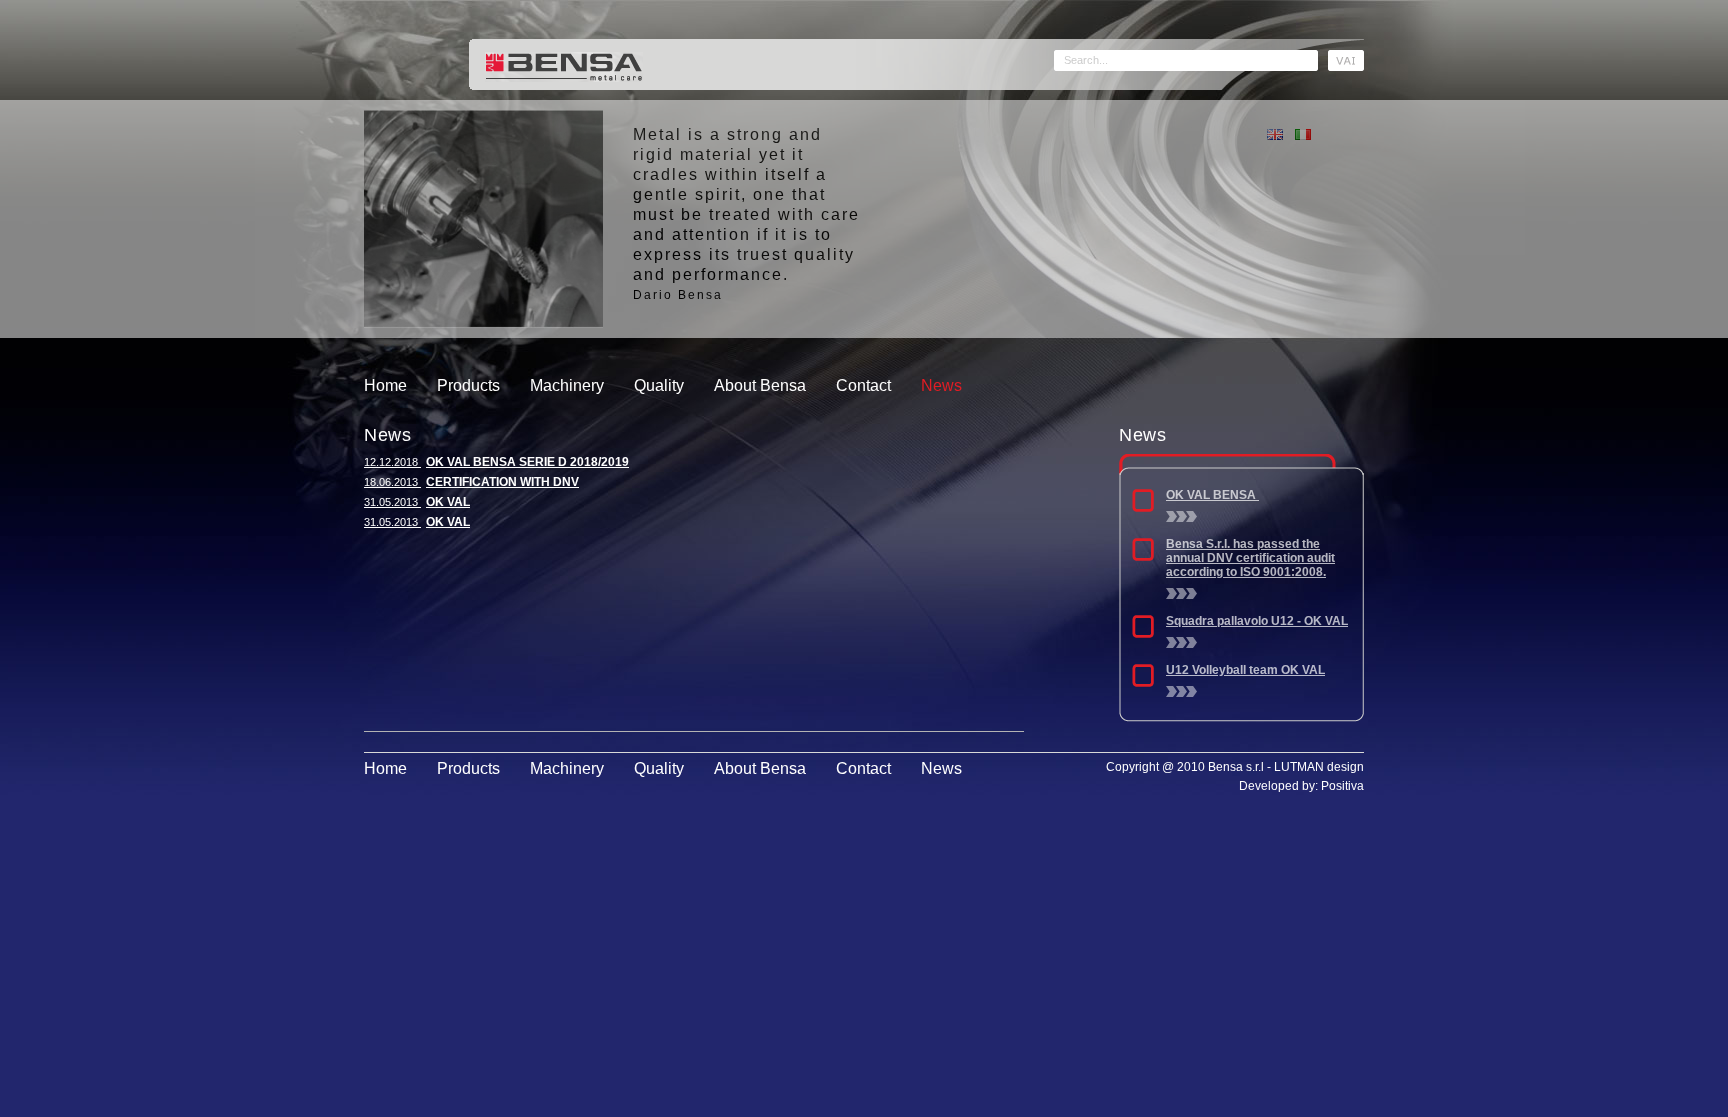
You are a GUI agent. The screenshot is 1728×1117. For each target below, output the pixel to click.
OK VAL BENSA (1212, 495)
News (941, 385)
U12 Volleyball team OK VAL (1245, 670)
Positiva (1342, 786)
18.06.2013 (471, 482)
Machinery (567, 385)
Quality (659, 385)
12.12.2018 (496, 462)
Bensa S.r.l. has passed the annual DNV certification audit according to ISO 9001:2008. (1250, 558)
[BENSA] (564, 65)
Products (468, 385)
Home (385, 385)
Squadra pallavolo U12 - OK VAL (1257, 621)
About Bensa (760, 385)
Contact (863, 385)
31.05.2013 (417, 502)
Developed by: (1280, 786)
